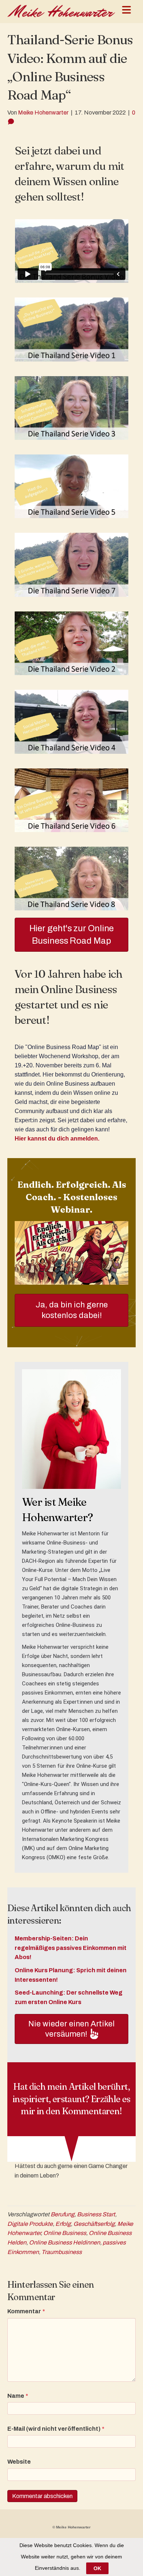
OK (97, 2568)
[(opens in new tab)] (71, 1253)
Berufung (63, 2214)
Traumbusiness (62, 2252)
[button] (71, 2029)
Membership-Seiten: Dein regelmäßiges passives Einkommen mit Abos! (71, 1948)
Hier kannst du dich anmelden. (57, 1139)
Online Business (65, 2233)
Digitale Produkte (30, 2224)
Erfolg (63, 2224)
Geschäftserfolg (94, 2224)
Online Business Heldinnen (65, 2242)
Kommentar (26, 2311)
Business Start (96, 2214)
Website (19, 2462)
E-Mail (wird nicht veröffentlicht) (56, 2429)
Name (18, 2396)
